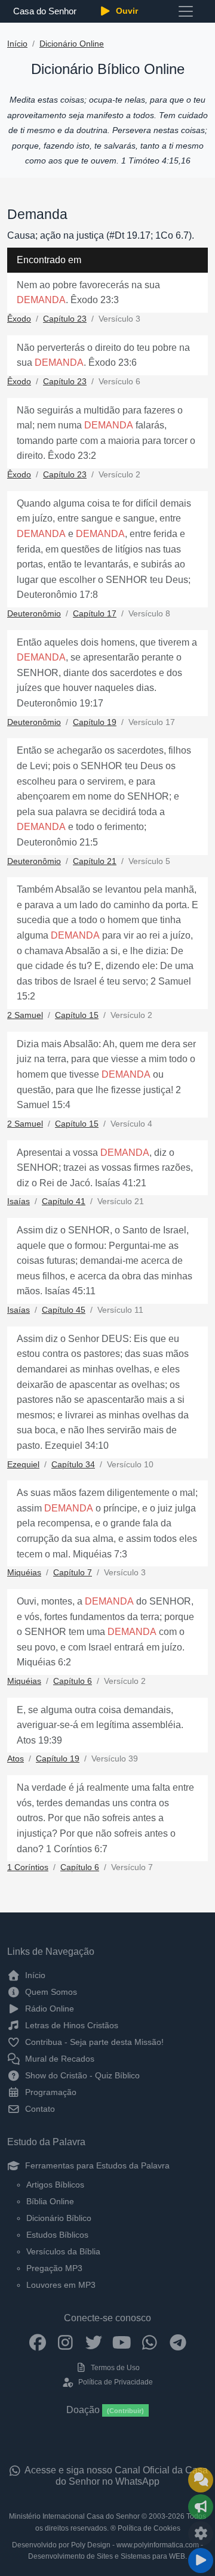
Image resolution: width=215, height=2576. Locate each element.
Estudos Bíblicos (57, 2235)
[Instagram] (65, 2342)
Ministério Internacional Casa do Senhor (74, 2516)
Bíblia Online (50, 2201)
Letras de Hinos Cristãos (70, 2025)
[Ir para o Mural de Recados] (201, 2480)
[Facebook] (37, 2342)
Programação (50, 2092)
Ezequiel (23, 1465)
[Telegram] (178, 2342)
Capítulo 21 (95, 861)
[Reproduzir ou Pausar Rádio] (201, 2560)
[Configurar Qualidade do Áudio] (201, 2534)
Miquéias (24, 1573)
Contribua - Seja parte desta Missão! (93, 2042)
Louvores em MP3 (61, 2285)
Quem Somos (50, 1992)
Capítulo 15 (77, 1015)
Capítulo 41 (64, 1201)
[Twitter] (93, 2342)
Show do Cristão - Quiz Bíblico (81, 2075)
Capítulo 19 (95, 722)
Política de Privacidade (114, 2382)
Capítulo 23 (65, 319)
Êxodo (19, 319)
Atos (16, 1759)
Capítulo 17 (95, 614)
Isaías (19, 1201)
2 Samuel (25, 1015)
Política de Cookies (149, 2528)
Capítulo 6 (73, 1681)
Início (17, 44)
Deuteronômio (34, 614)
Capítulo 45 (64, 1310)
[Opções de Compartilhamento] (201, 2507)
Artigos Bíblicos (55, 2185)
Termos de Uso (114, 2368)
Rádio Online (48, 2009)
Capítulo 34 (73, 1465)
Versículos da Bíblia (63, 2251)
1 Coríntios (28, 1867)
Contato (39, 2109)
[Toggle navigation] (186, 11)
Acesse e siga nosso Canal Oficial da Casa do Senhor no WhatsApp (115, 2476)
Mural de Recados (59, 2059)
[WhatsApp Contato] (150, 2342)
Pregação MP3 (54, 2268)
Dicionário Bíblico (59, 2218)
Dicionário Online (72, 44)
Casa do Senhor (44, 11)
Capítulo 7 (73, 1573)
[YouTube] (122, 2342)
